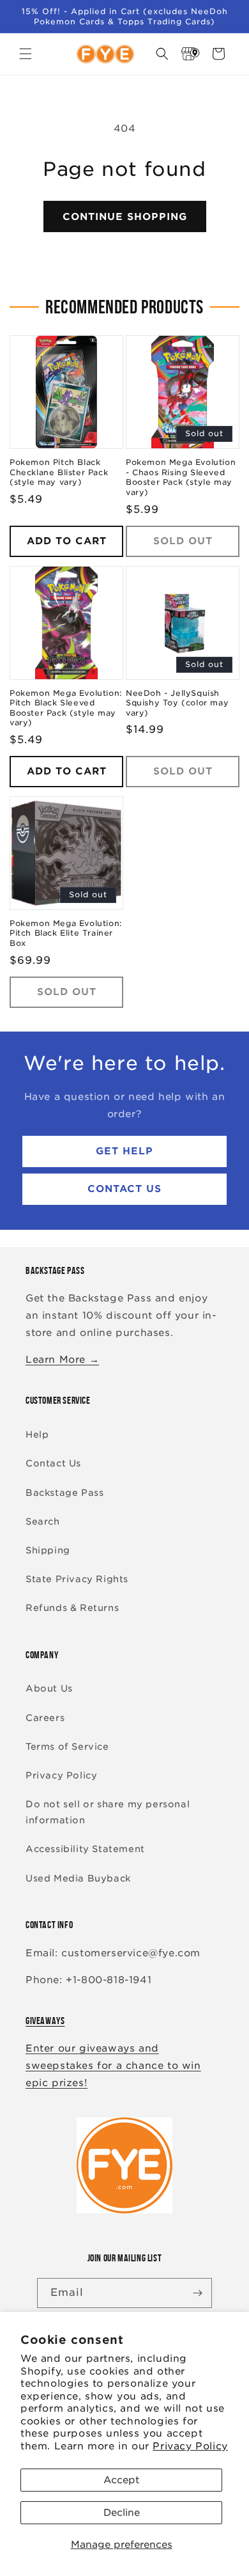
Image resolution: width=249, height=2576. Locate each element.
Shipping (48, 1550)
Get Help (124, 1151)
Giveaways (45, 2021)
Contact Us (124, 1189)
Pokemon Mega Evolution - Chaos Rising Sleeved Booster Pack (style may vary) (181, 477)
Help (37, 1434)
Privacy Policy (190, 2446)
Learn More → (62, 1360)
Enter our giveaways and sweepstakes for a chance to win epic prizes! (113, 2066)
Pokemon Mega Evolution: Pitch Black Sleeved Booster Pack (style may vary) (66, 708)
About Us (49, 1688)
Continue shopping (125, 217)
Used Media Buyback (78, 1878)
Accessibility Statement (85, 1849)
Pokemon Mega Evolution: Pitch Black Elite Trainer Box (66, 933)
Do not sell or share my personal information (108, 1812)
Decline (122, 2513)
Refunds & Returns (72, 1608)
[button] (26, 54)
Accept (121, 2480)
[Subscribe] (197, 2293)
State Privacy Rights (77, 1579)
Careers (45, 1718)
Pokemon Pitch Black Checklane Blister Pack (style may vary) (59, 472)
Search (43, 1521)
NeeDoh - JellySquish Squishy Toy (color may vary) (177, 703)
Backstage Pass (64, 1493)
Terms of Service (67, 1747)
